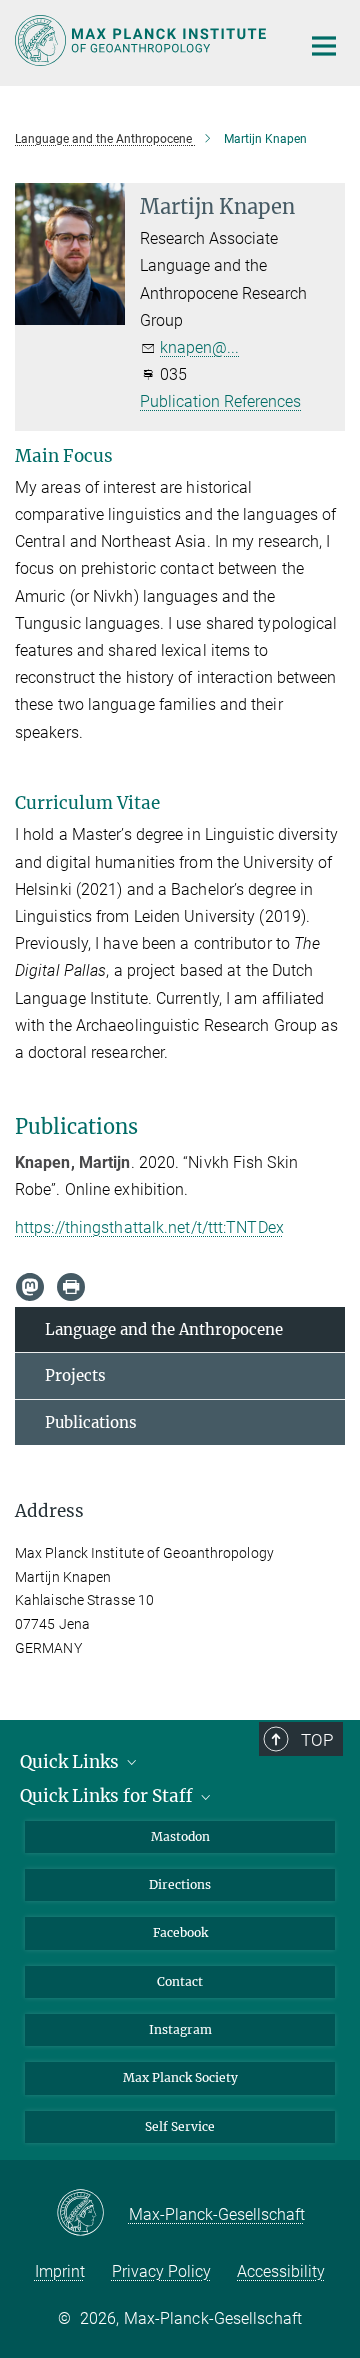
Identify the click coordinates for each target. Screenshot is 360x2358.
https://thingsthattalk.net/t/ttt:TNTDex (149, 1227)
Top (317, 1740)
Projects (75, 1375)
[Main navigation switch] (324, 46)
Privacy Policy (161, 2271)
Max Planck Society (180, 2077)
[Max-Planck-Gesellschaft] (92, 2214)
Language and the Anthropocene (164, 1329)
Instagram (180, 2029)
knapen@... (199, 347)
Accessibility (281, 2271)
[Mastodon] (30, 1287)
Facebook (180, 1932)
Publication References (220, 401)
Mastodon (180, 1836)
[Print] (71, 1287)
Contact (180, 1981)
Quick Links (71, 1762)
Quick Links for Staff (108, 1796)
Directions (180, 1884)
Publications (91, 1422)
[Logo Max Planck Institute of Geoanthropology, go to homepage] (142, 40)
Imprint (60, 2271)
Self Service (180, 2126)
